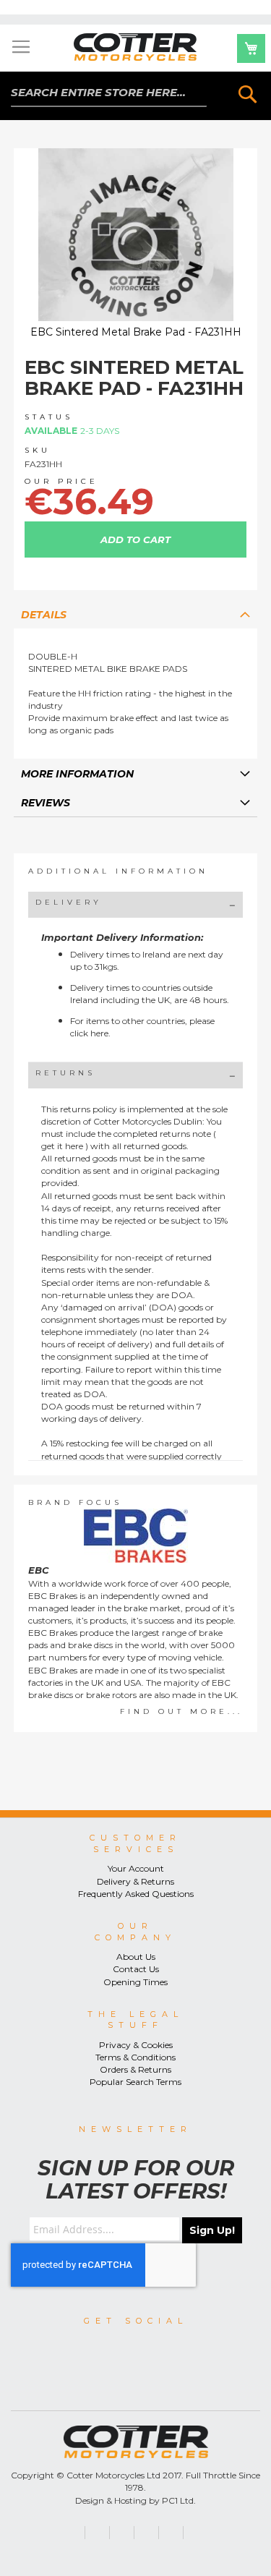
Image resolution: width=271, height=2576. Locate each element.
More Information (77, 774)
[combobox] (109, 93)
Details (44, 615)
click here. (90, 1033)
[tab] (136, 614)
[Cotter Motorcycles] (136, 47)
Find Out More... (181, 1711)
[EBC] (136, 1536)
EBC (39, 1570)
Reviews (46, 803)
